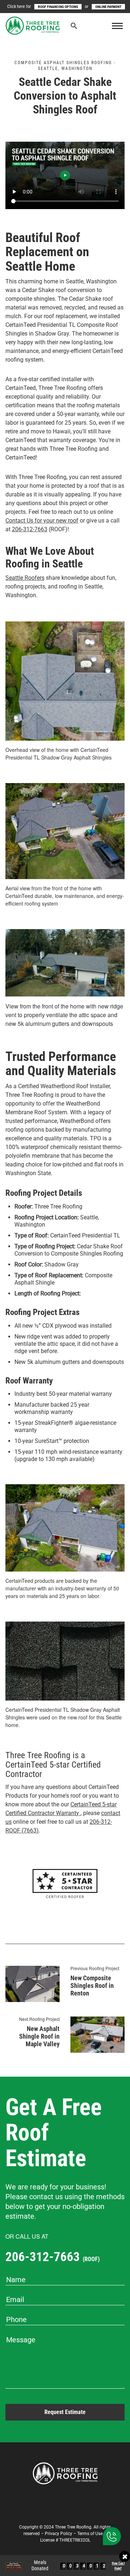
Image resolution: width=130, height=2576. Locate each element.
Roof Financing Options (58, 7)
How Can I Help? (118, 2566)
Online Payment (108, 7)
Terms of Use (90, 2534)
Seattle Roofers (25, 578)
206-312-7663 (30, 529)
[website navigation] (117, 26)
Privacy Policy (58, 2534)
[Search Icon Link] (74, 27)
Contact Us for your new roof (42, 521)
